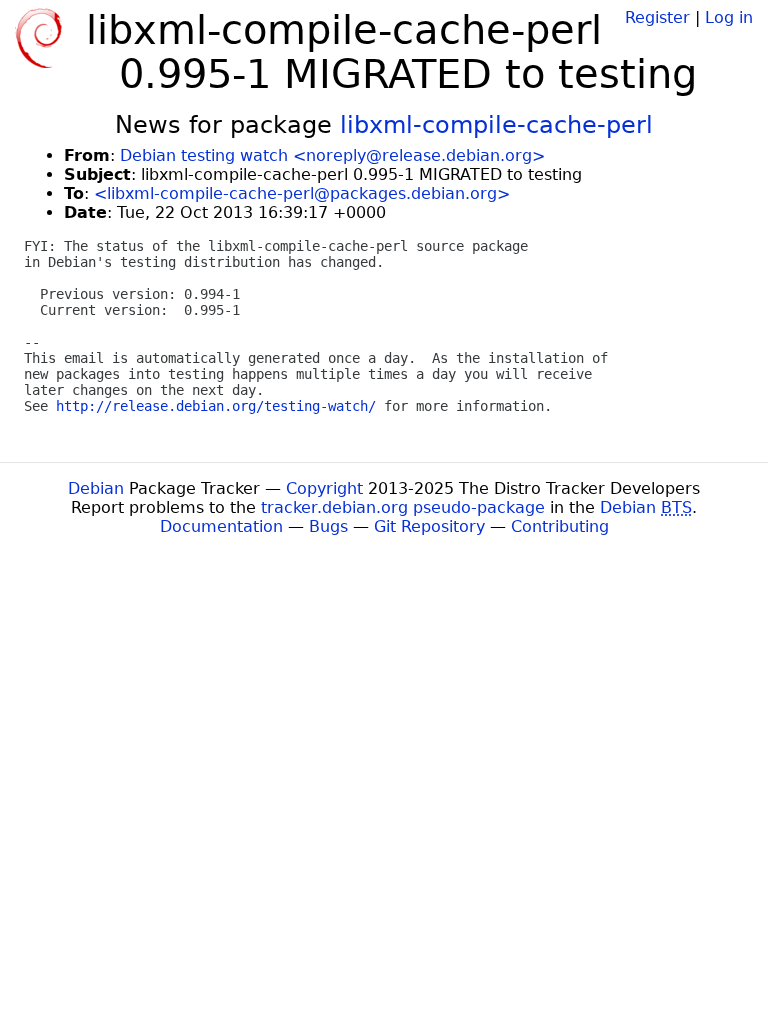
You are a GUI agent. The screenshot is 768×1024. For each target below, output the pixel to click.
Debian (96, 488)
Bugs (328, 526)
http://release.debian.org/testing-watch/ (216, 406)
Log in (729, 17)
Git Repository (429, 526)
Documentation (221, 526)
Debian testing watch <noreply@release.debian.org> (332, 155)
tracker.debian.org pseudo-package (403, 507)
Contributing (560, 526)
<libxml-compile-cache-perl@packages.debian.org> (302, 193)
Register (657, 17)
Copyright (324, 488)
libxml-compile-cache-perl (496, 125)
